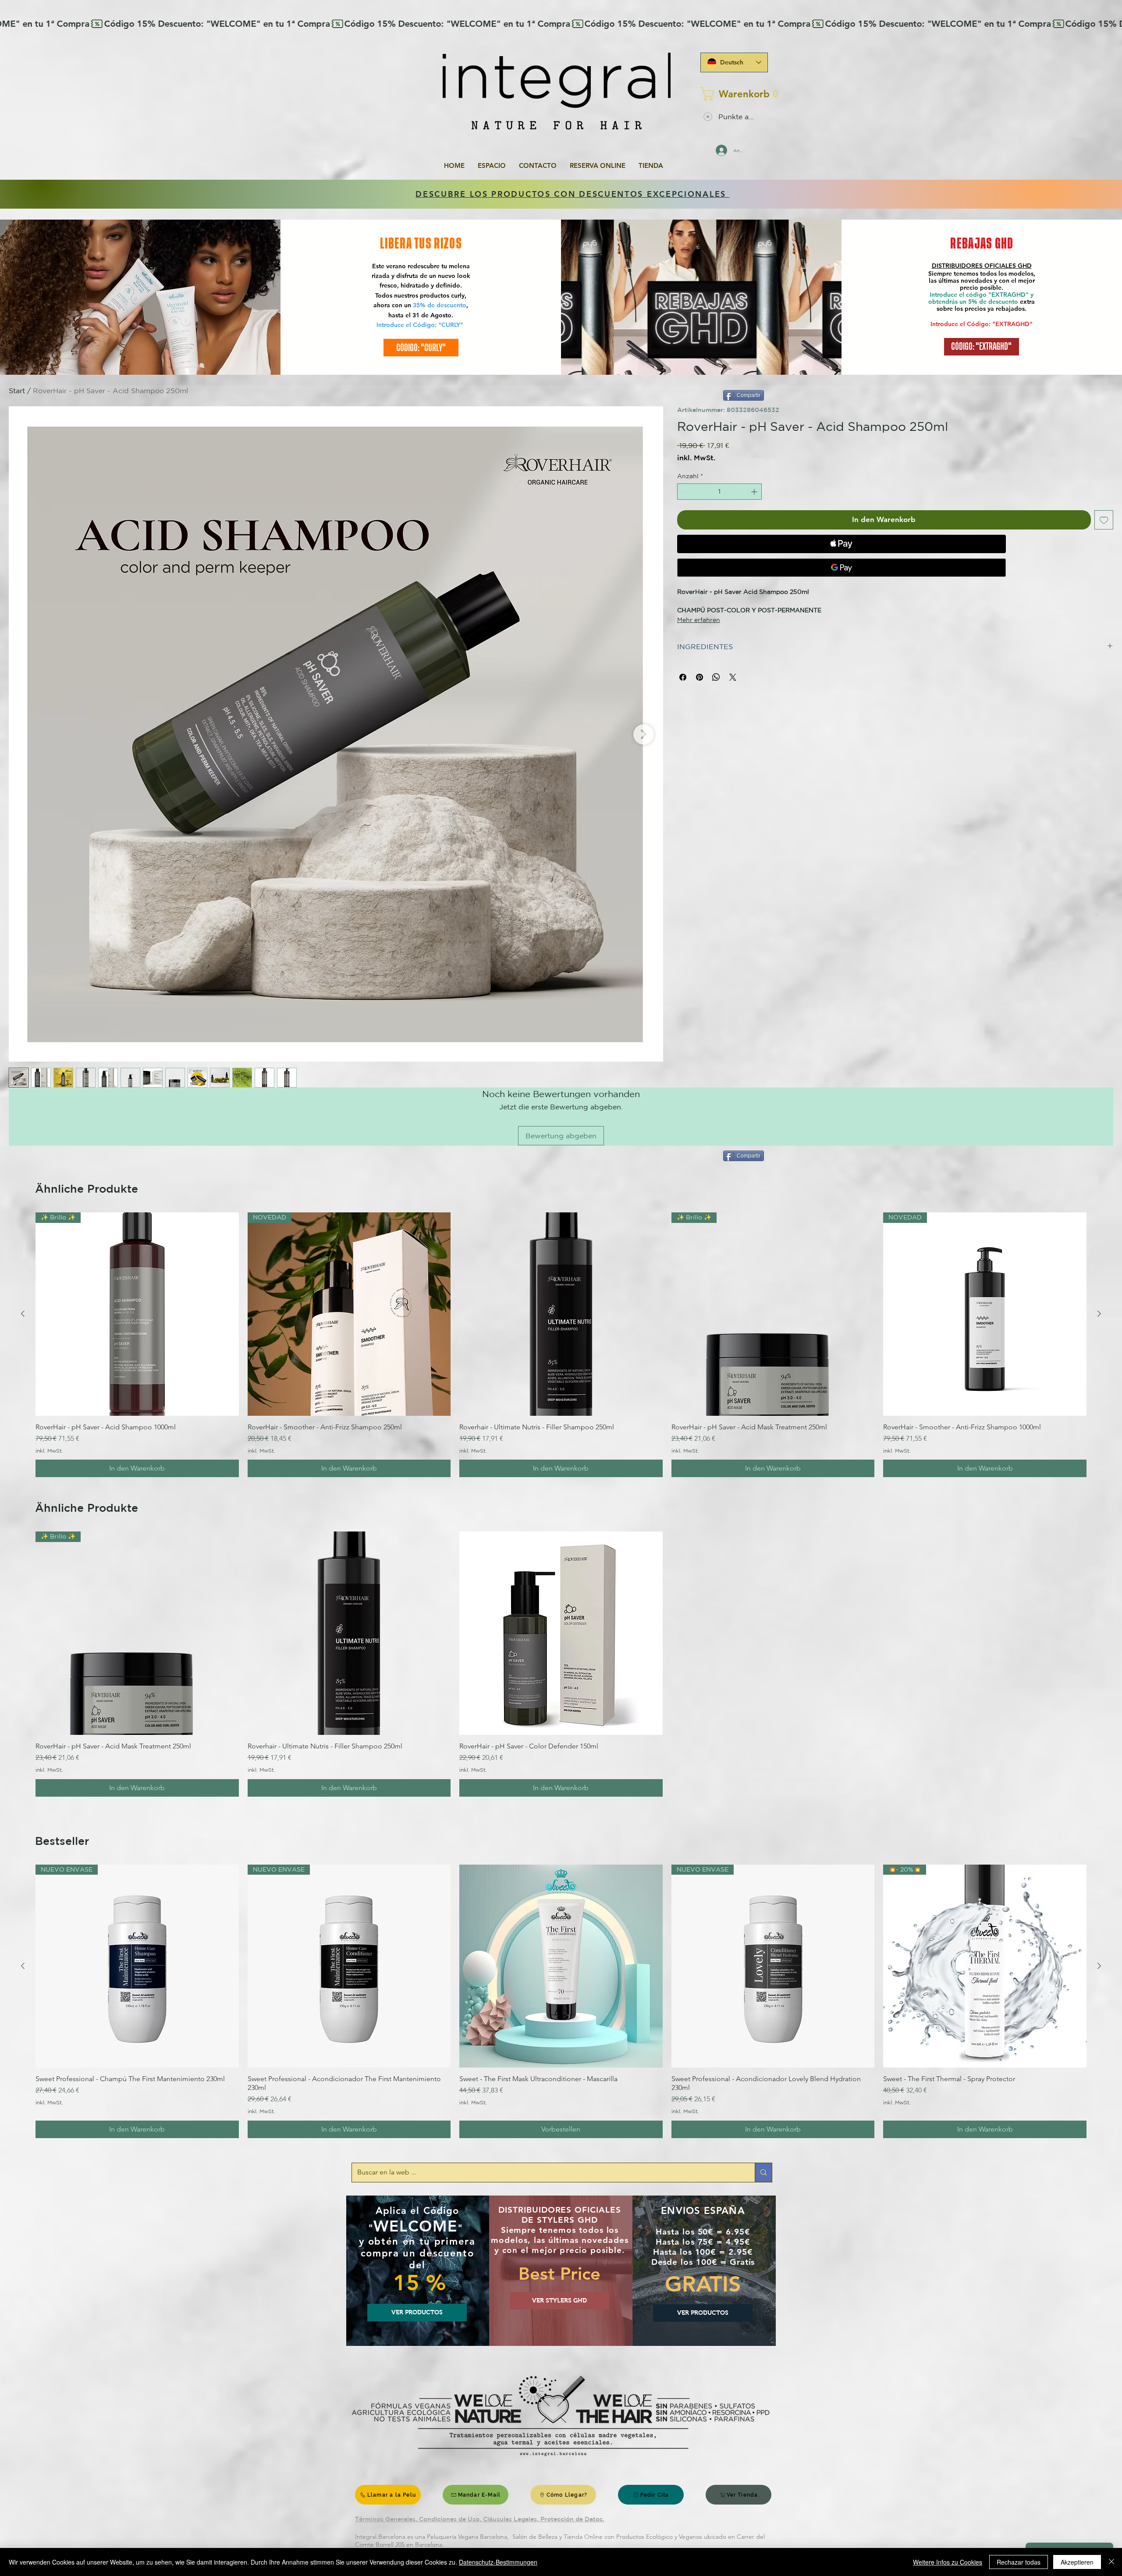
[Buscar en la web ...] (763, 2173)
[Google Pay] (841, 568)
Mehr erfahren (699, 620)
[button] (731, 94)
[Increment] (755, 492)
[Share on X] (733, 677)
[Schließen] (1111, 2562)
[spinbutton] (719, 492)
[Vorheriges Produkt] (23, 1314)
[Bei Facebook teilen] (683, 677)
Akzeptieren (1077, 2562)
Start (17, 391)
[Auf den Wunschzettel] (1104, 520)
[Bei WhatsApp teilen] (716, 677)
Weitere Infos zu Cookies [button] (948, 2562)
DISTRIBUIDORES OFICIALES (975, 266)
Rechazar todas (1019, 2562)
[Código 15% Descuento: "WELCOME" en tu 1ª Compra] (561, 24)
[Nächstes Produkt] (1099, 1314)
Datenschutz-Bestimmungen (498, 2562)
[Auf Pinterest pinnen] (699, 677)
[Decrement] (684, 492)
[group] (561, 1345)
